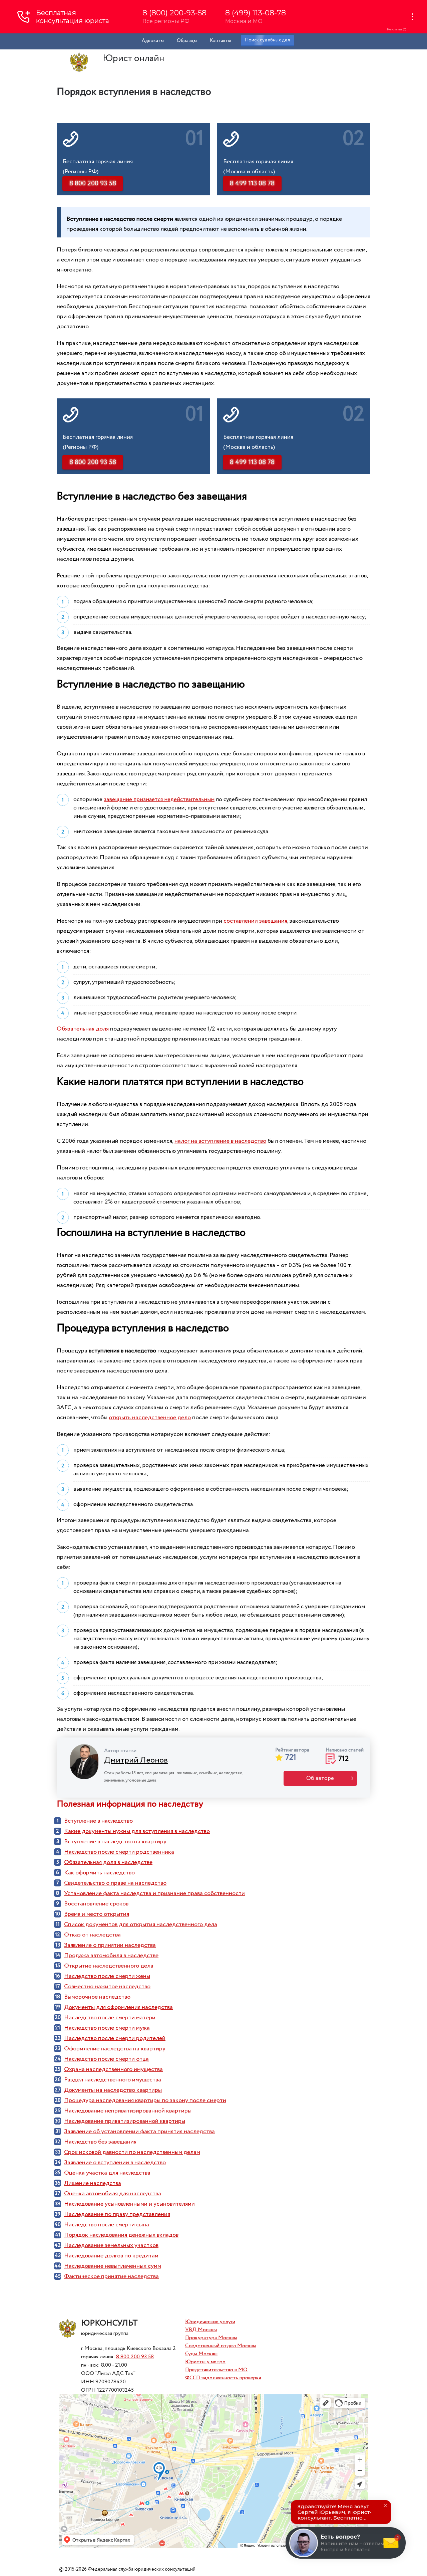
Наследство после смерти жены (107, 1976)
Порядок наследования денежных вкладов (121, 2235)
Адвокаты (153, 41)
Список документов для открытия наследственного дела (141, 1924)
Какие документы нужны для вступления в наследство (137, 1831)
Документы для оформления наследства (118, 2007)
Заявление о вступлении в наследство (115, 2163)
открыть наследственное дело (150, 1418)
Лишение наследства (93, 2183)
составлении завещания (255, 921)
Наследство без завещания (100, 2142)
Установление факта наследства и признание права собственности (154, 1893)
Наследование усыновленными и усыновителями (129, 2204)
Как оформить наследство (99, 1873)
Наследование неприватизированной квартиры (128, 2111)
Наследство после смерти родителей (115, 2038)
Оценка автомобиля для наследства (113, 2194)
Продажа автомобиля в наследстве (111, 1956)
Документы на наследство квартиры (113, 2090)
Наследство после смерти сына (107, 2225)
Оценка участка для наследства (107, 2173)
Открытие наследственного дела (109, 1966)
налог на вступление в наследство (220, 1141)
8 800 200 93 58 (135, 2357)
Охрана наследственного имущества (113, 2069)
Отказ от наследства (92, 1935)
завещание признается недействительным (159, 800)
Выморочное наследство (97, 1997)
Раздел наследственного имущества (113, 2080)
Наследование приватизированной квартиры (125, 2121)
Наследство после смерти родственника (119, 1852)
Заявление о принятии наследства (110, 1945)
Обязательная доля (83, 1029)
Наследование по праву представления (117, 2214)
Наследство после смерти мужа (107, 2028)
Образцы (187, 41)
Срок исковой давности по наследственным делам (132, 2152)
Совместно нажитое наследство (107, 1987)
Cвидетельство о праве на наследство (115, 1883)
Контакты (221, 41)
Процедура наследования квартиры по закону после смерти (145, 2100)
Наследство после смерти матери (110, 2018)
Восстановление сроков (96, 1904)
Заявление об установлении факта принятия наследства (139, 2132)
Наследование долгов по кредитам (111, 2256)
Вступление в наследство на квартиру (115, 1842)
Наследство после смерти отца (106, 2059)
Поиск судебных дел (267, 40)
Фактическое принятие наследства (111, 2276)
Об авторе (320, 1778)
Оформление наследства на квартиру (115, 2049)
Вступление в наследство (98, 1821)
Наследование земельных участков (111, 2245)
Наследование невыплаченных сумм (113, 2266)
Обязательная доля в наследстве (108, 1862)
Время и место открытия (97, 1914)
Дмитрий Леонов (136, 1760)
